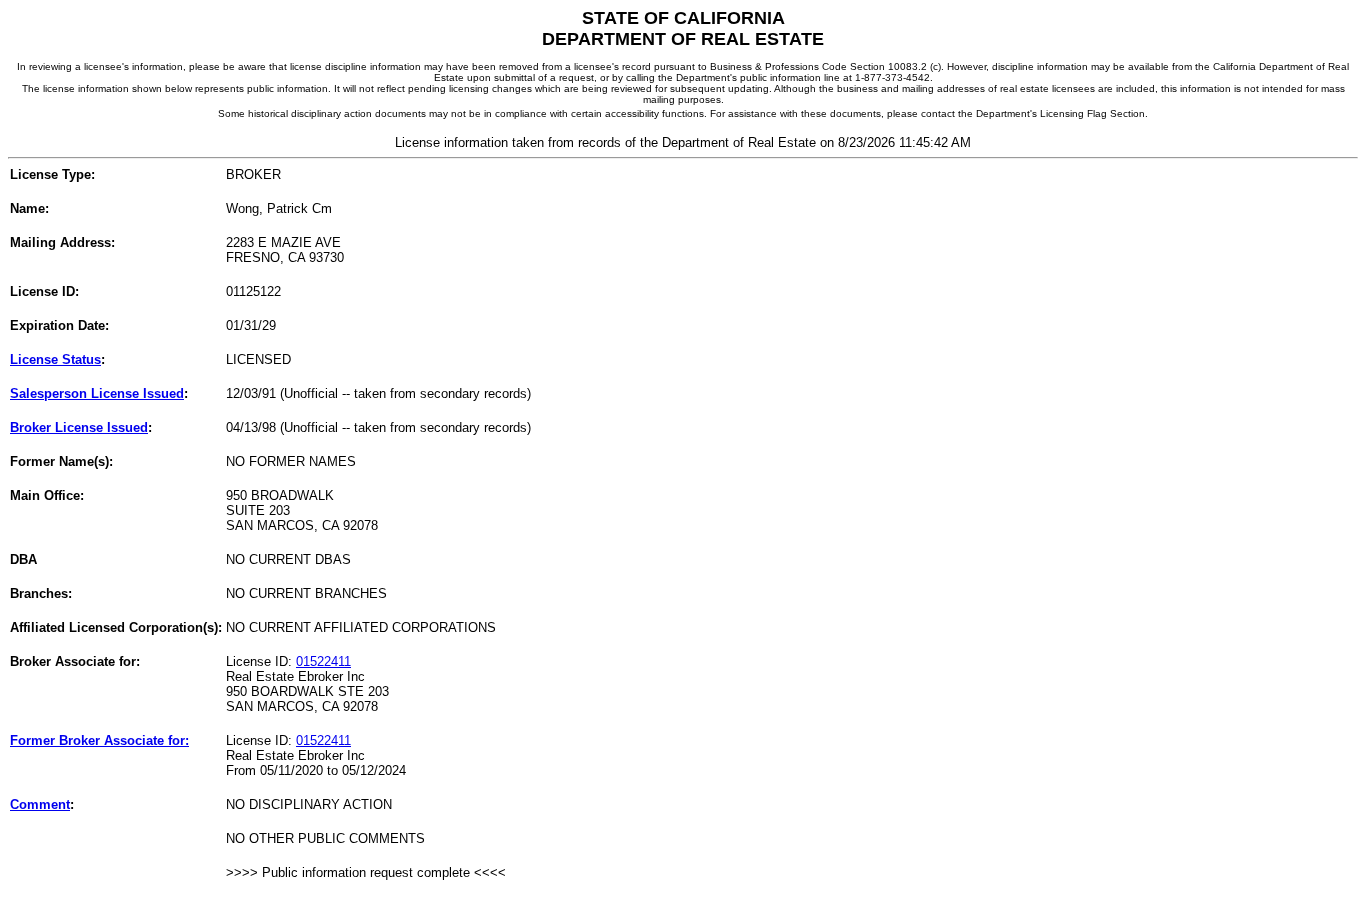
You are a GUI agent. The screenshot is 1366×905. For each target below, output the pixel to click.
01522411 (323, 661)
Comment (40, 804)
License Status (55, 359)
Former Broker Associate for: (99, 740)
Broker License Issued (79, 427)
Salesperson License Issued (97, 393)
